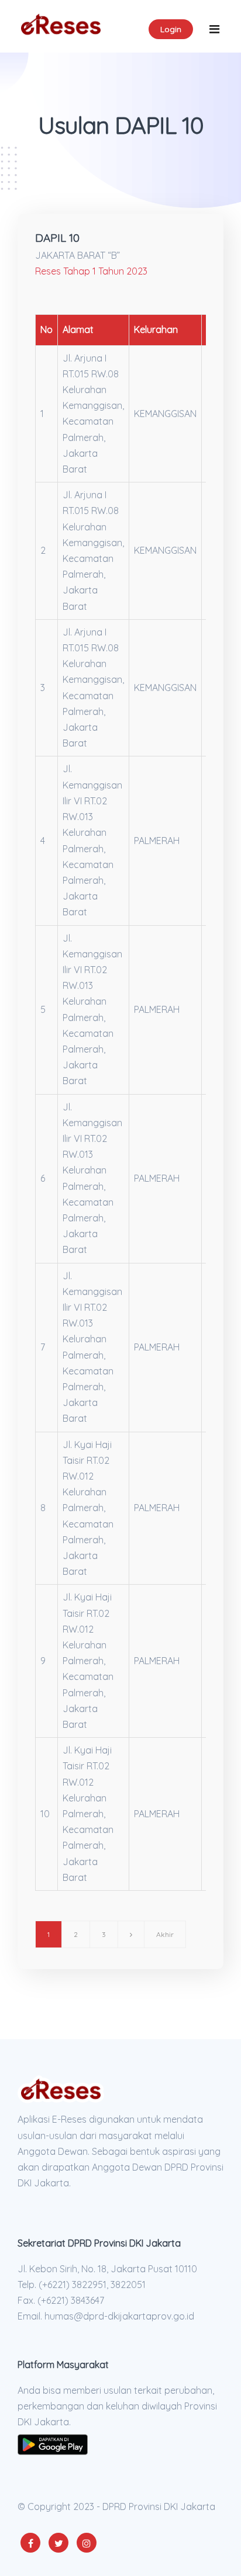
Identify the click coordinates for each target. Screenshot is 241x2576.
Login (171, 29)
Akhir (165, 1934)
